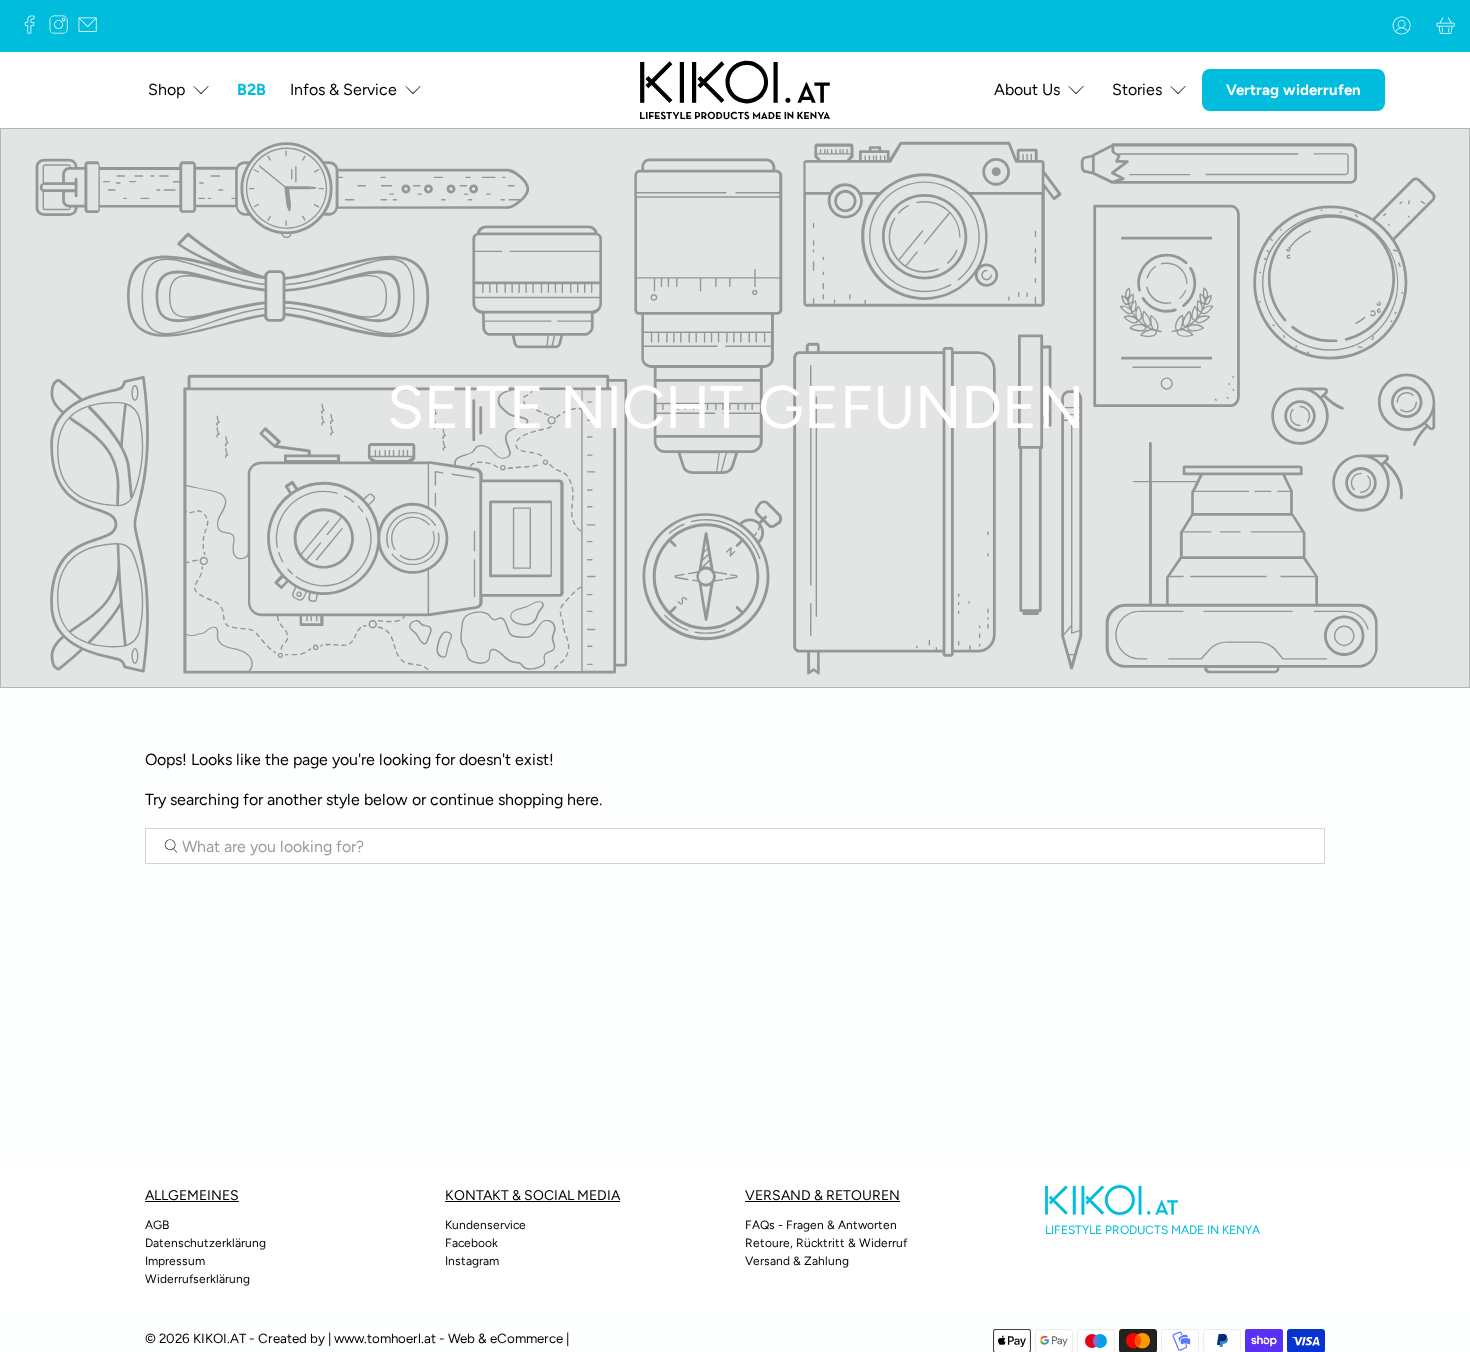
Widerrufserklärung (197, 1279)
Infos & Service (343, 89)
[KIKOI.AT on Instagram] (63, 29)
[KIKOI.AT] (735, 90)
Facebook (471, 1243)
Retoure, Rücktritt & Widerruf (826, 1243)
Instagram (472, 1261)
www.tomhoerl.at (385, 1338)
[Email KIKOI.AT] (92, 29)
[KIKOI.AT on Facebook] (34, 29)
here (583, 799)
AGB (157, 1225)
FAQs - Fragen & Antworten (821, 1225)
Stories (1137, 89)
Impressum (175, 1261)
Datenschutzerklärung (205, 1243)
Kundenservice (485, 1225)
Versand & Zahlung (797, 1261)
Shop (166, 89)
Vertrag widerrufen (1293, 90)
